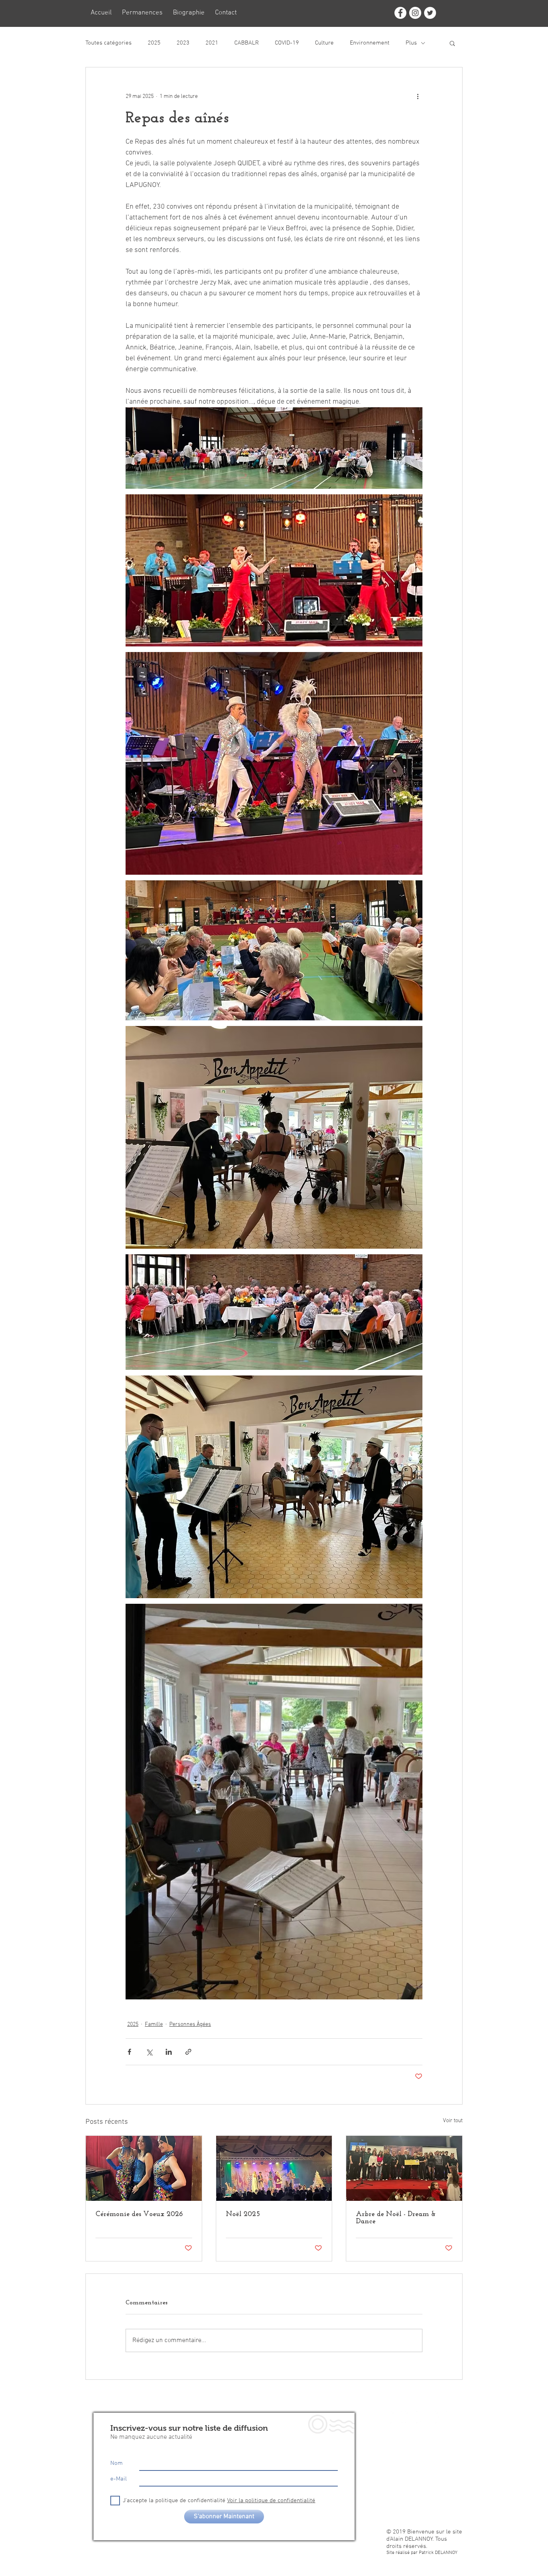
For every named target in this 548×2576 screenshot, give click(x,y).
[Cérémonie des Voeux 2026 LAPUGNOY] (144, 2168)
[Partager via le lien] (188, 2052)
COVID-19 (287, 43)
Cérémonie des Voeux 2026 (139, 2214)
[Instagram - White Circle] (415, 13)
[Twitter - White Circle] (430, 13)
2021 (212, 43)
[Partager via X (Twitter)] (149, 2052)
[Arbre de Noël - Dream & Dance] (404, 2168)
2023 (183, 43)
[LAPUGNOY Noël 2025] (274, 2168)
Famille (154, 2024)
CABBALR (247, 43)
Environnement (370, 43)
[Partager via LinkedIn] (169, 2052)
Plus (411, 43)
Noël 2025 (243, 2214)
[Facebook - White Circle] (400, 13)
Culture (324, 43)
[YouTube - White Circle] (441, 2417)
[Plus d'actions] (418, 96)
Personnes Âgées (190, 2024)
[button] (452, 43)
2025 (154, 43)
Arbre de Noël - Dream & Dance (396, 2218)
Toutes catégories (109, 43)
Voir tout (453, 2121)
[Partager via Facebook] (129, 2052)
